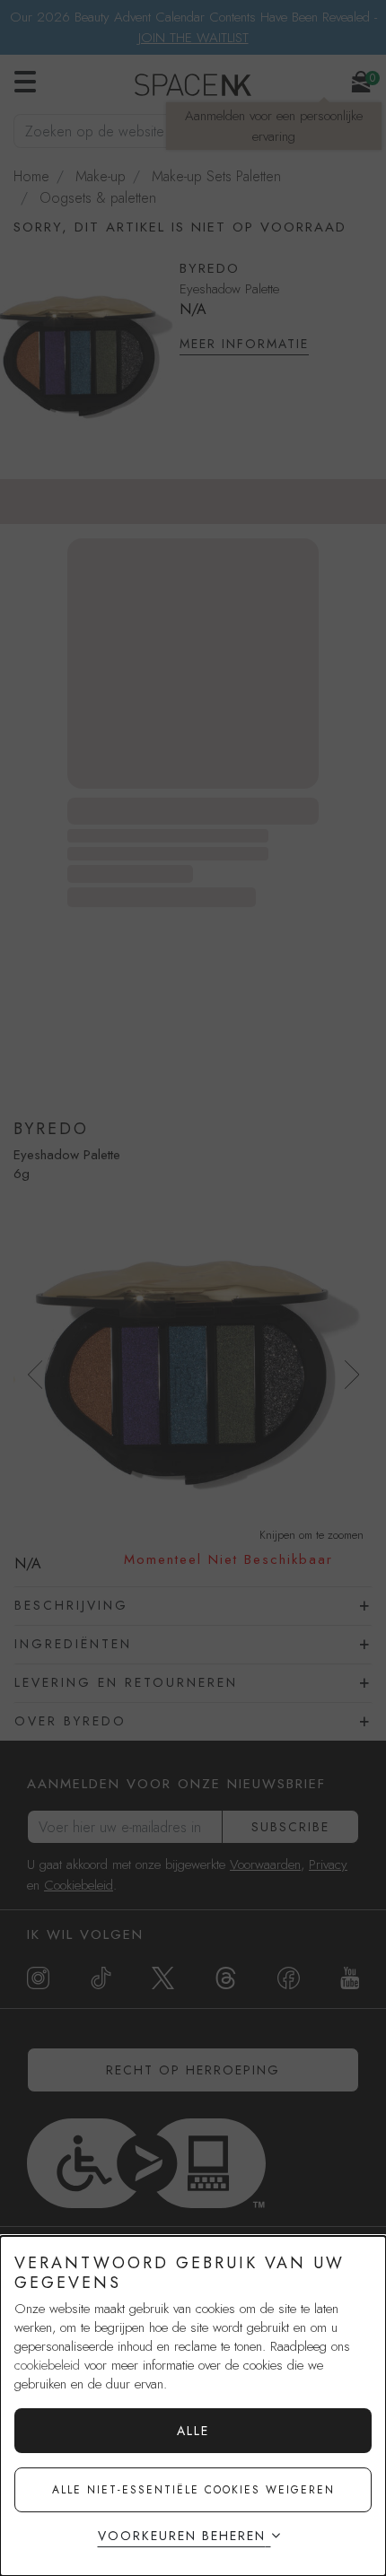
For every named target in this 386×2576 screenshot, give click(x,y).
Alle (193, 2431)
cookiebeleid (47, 2365)
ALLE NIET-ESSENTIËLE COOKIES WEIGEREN (193, 2490)
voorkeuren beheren (182, 2536)
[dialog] (193, 2406)
